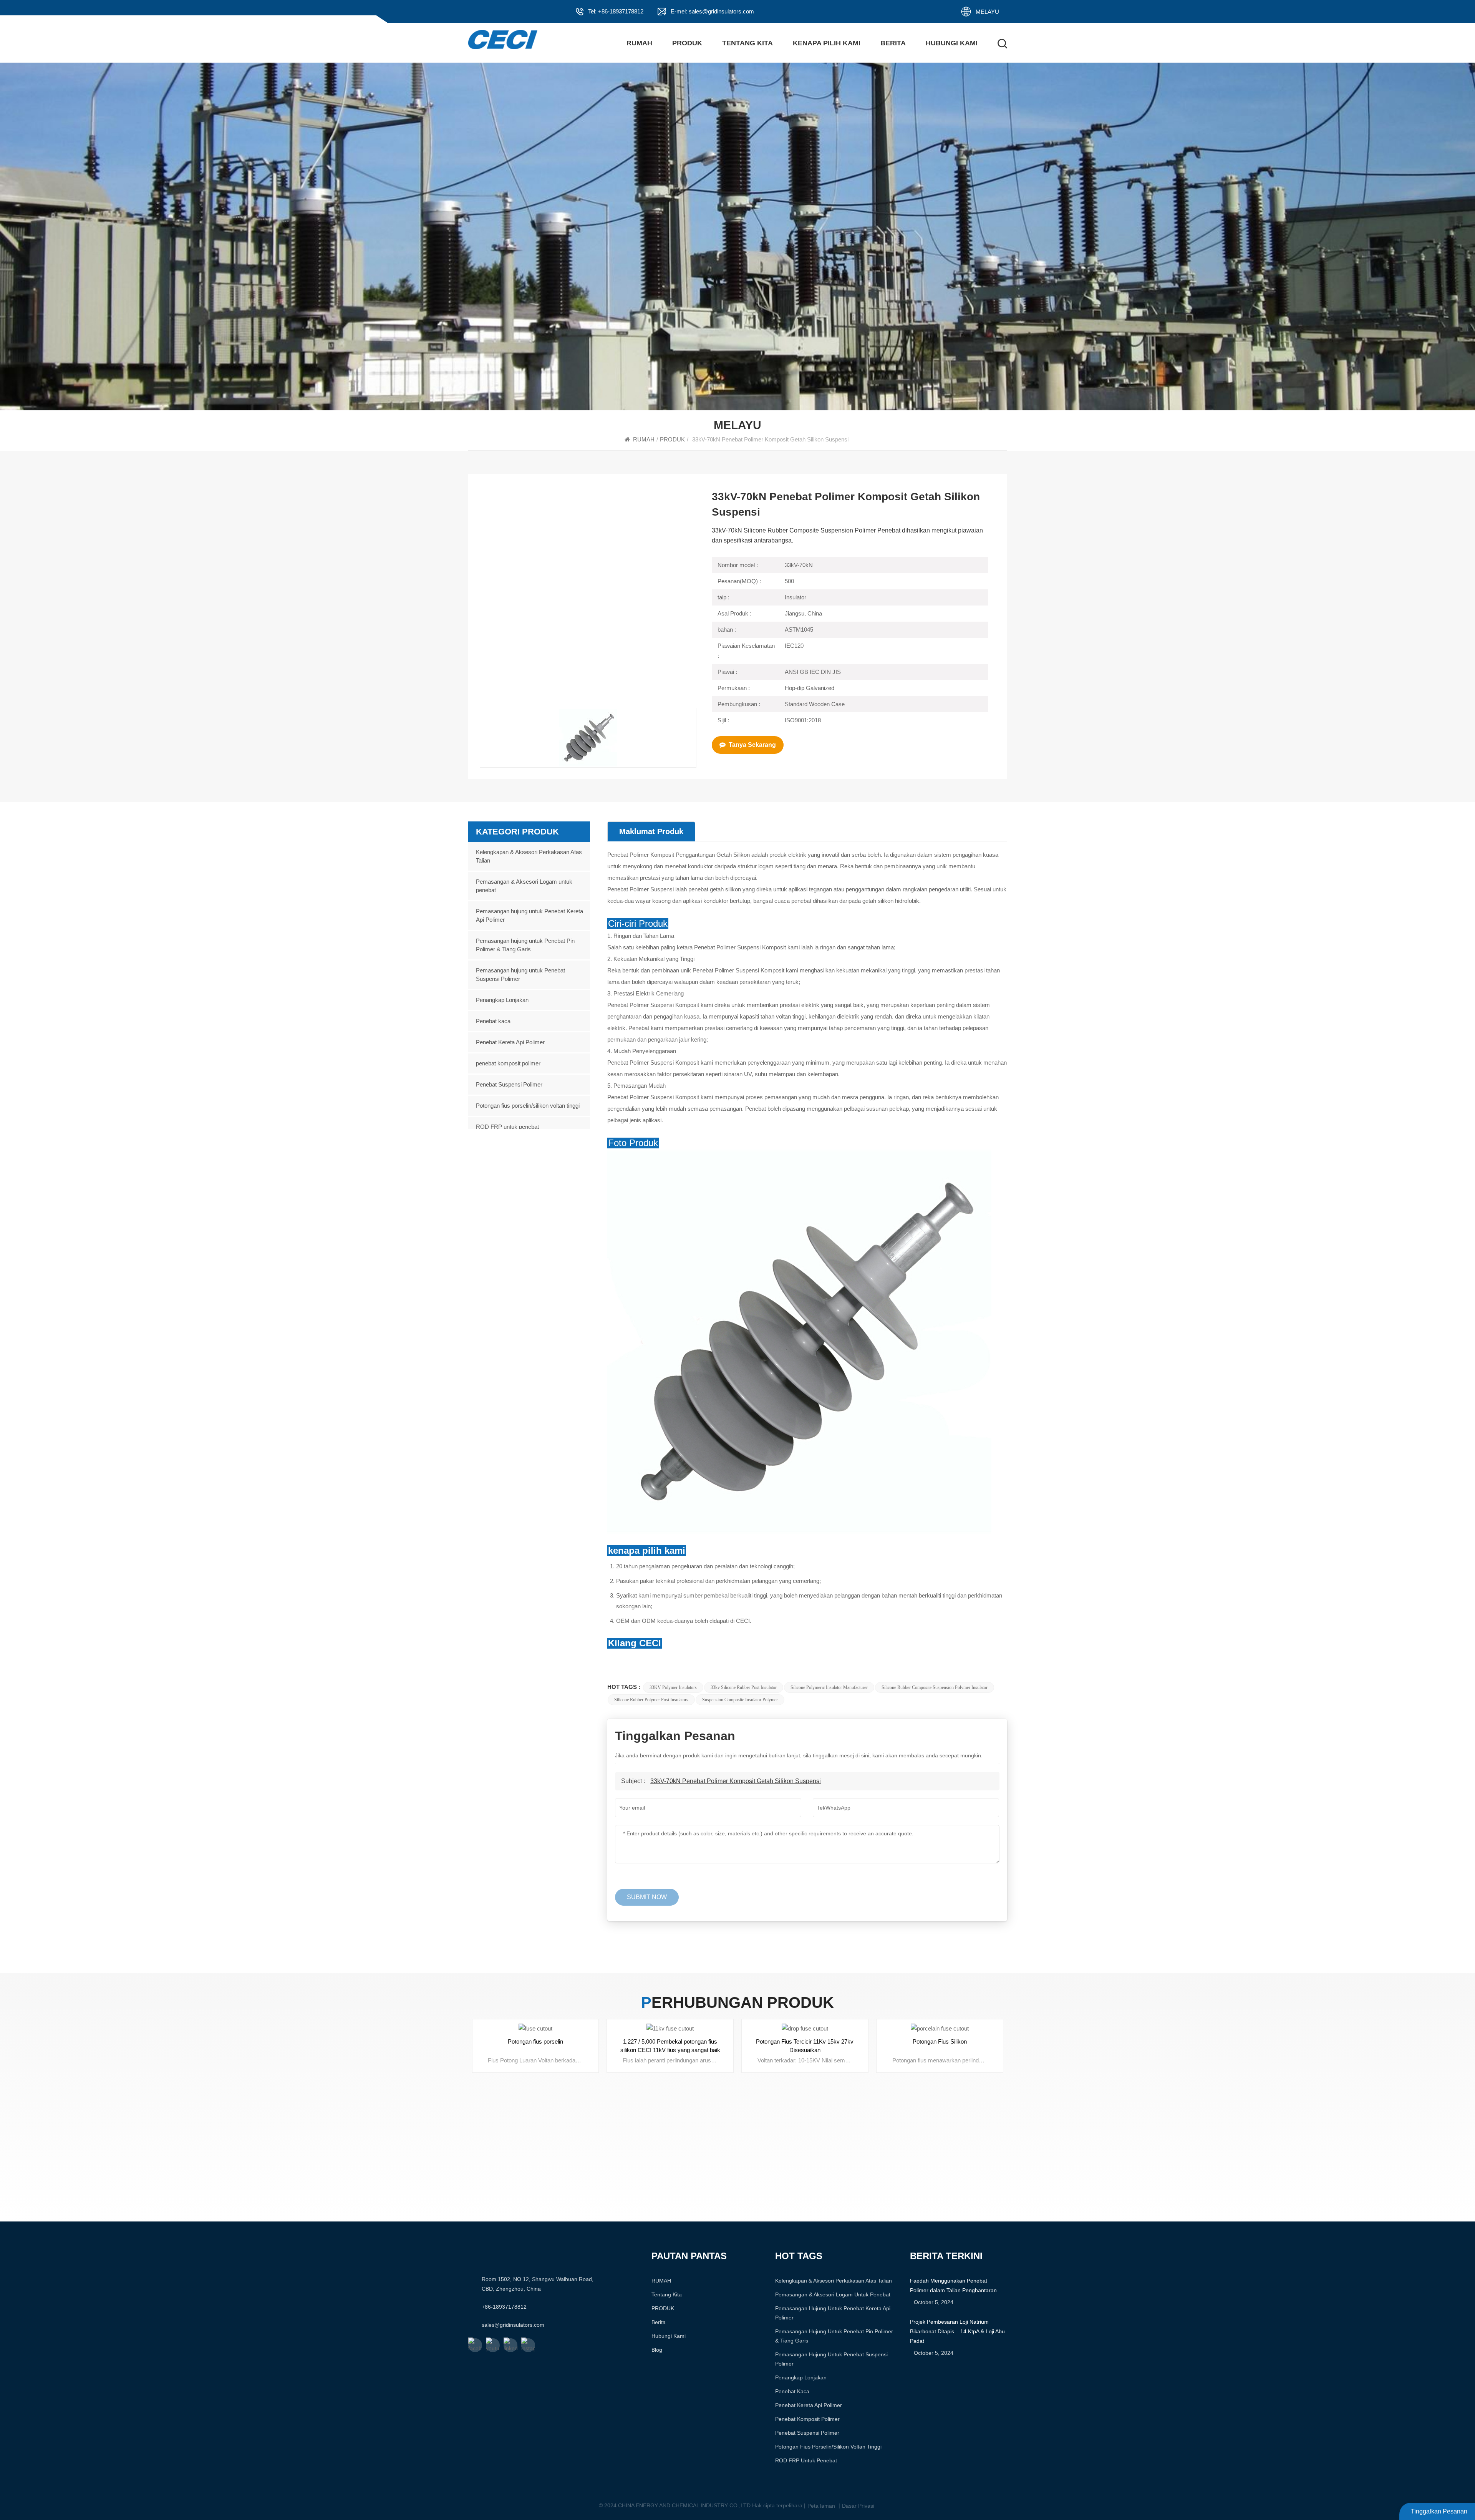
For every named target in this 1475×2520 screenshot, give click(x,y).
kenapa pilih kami (827, 43)
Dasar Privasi (858, 2505)
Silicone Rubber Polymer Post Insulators (651, 1700)
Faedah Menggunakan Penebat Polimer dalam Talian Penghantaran (953, 2285)
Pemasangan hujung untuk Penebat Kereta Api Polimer (530, 915)
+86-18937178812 (504, 2307)
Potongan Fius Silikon (940, 2041)
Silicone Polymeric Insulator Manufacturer (829, 1687)
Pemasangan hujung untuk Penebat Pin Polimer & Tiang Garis (525, 945)
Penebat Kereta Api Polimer (510, 1042)
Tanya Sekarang (752, 745)
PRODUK (687, 43)
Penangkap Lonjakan (502, 1000)
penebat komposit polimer (508, 1063)
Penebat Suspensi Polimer (509, 1084)
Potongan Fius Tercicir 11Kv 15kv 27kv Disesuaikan (805, 2046)
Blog (657, 2350)
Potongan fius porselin (535, 2041)
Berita (893, 43)
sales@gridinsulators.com (513, 2325)
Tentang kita (747, 43)
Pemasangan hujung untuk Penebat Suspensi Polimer (520, 975)
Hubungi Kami (952, 43)
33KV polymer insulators (673, 1687)
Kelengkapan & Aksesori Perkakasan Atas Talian (529, 856)
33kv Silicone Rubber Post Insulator (744, 1687)
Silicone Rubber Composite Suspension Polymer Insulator (935, 1687)
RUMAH (639, 43)
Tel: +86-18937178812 (616, 11)
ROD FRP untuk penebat (507, 1127)
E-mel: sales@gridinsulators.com (712, 11)
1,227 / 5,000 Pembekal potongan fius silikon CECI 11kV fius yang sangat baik (670, 2046)
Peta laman (821, 2505)
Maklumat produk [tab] (651, 831)
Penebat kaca (493, 1021)
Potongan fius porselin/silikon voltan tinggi (528, 1106)
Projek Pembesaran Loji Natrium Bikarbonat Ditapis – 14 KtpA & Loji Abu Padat (957, 2331)
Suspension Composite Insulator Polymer (740, 1700)
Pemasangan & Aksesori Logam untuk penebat (524, 886)
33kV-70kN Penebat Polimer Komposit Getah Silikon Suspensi (736, 1781)
